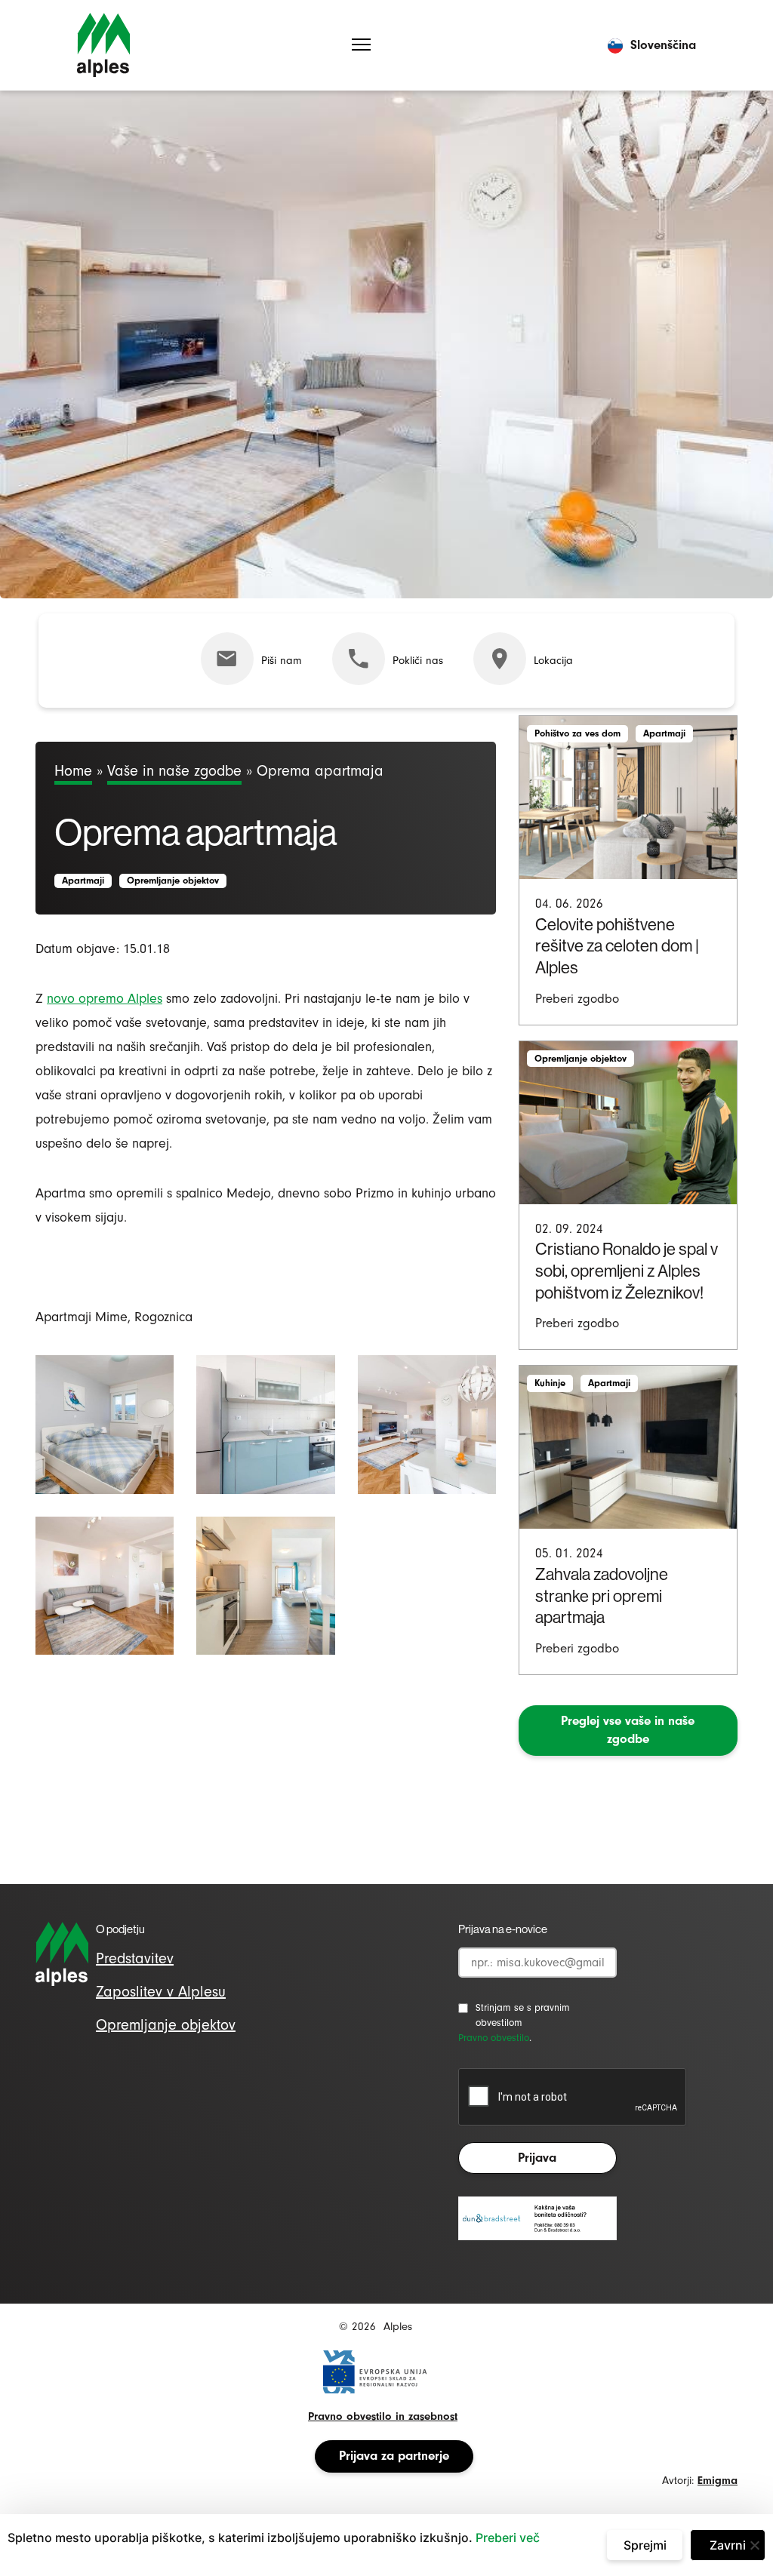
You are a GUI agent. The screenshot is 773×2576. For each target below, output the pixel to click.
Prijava (537, 2158)
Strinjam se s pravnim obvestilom (523, 2015)
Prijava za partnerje (394, 2456)
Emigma (718, 2481)
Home (73, 771)
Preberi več (508, 2538)
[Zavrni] (754, 2545)
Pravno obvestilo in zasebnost (383, 2416)
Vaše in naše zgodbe (174, 771)
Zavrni (728, 2545)
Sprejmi (645, 2545)
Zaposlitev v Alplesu (161, 1992)
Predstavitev (135, 1958)
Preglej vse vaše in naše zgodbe (628, 1730)
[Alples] (103, 45)
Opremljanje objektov (166, 2025)
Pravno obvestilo (494, 2038)
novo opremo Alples (105, 999)
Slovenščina (663, 45)
